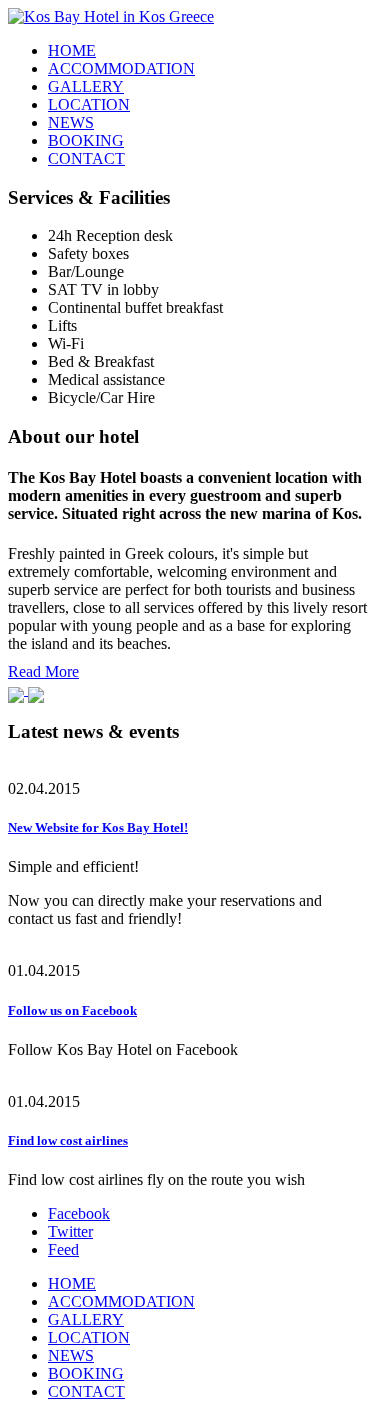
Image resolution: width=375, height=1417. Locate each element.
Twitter (70, 1231)
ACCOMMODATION (121, 68)
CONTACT (86, 158)
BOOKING (86, 140)
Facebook (79, 1213)
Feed (63, 1249)
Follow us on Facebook (72, 1010)
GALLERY (86, 86)
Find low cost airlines (68, 1140)
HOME (72, 50)
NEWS (71, 122)
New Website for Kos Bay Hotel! (98, 827)
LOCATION (89, 104)
